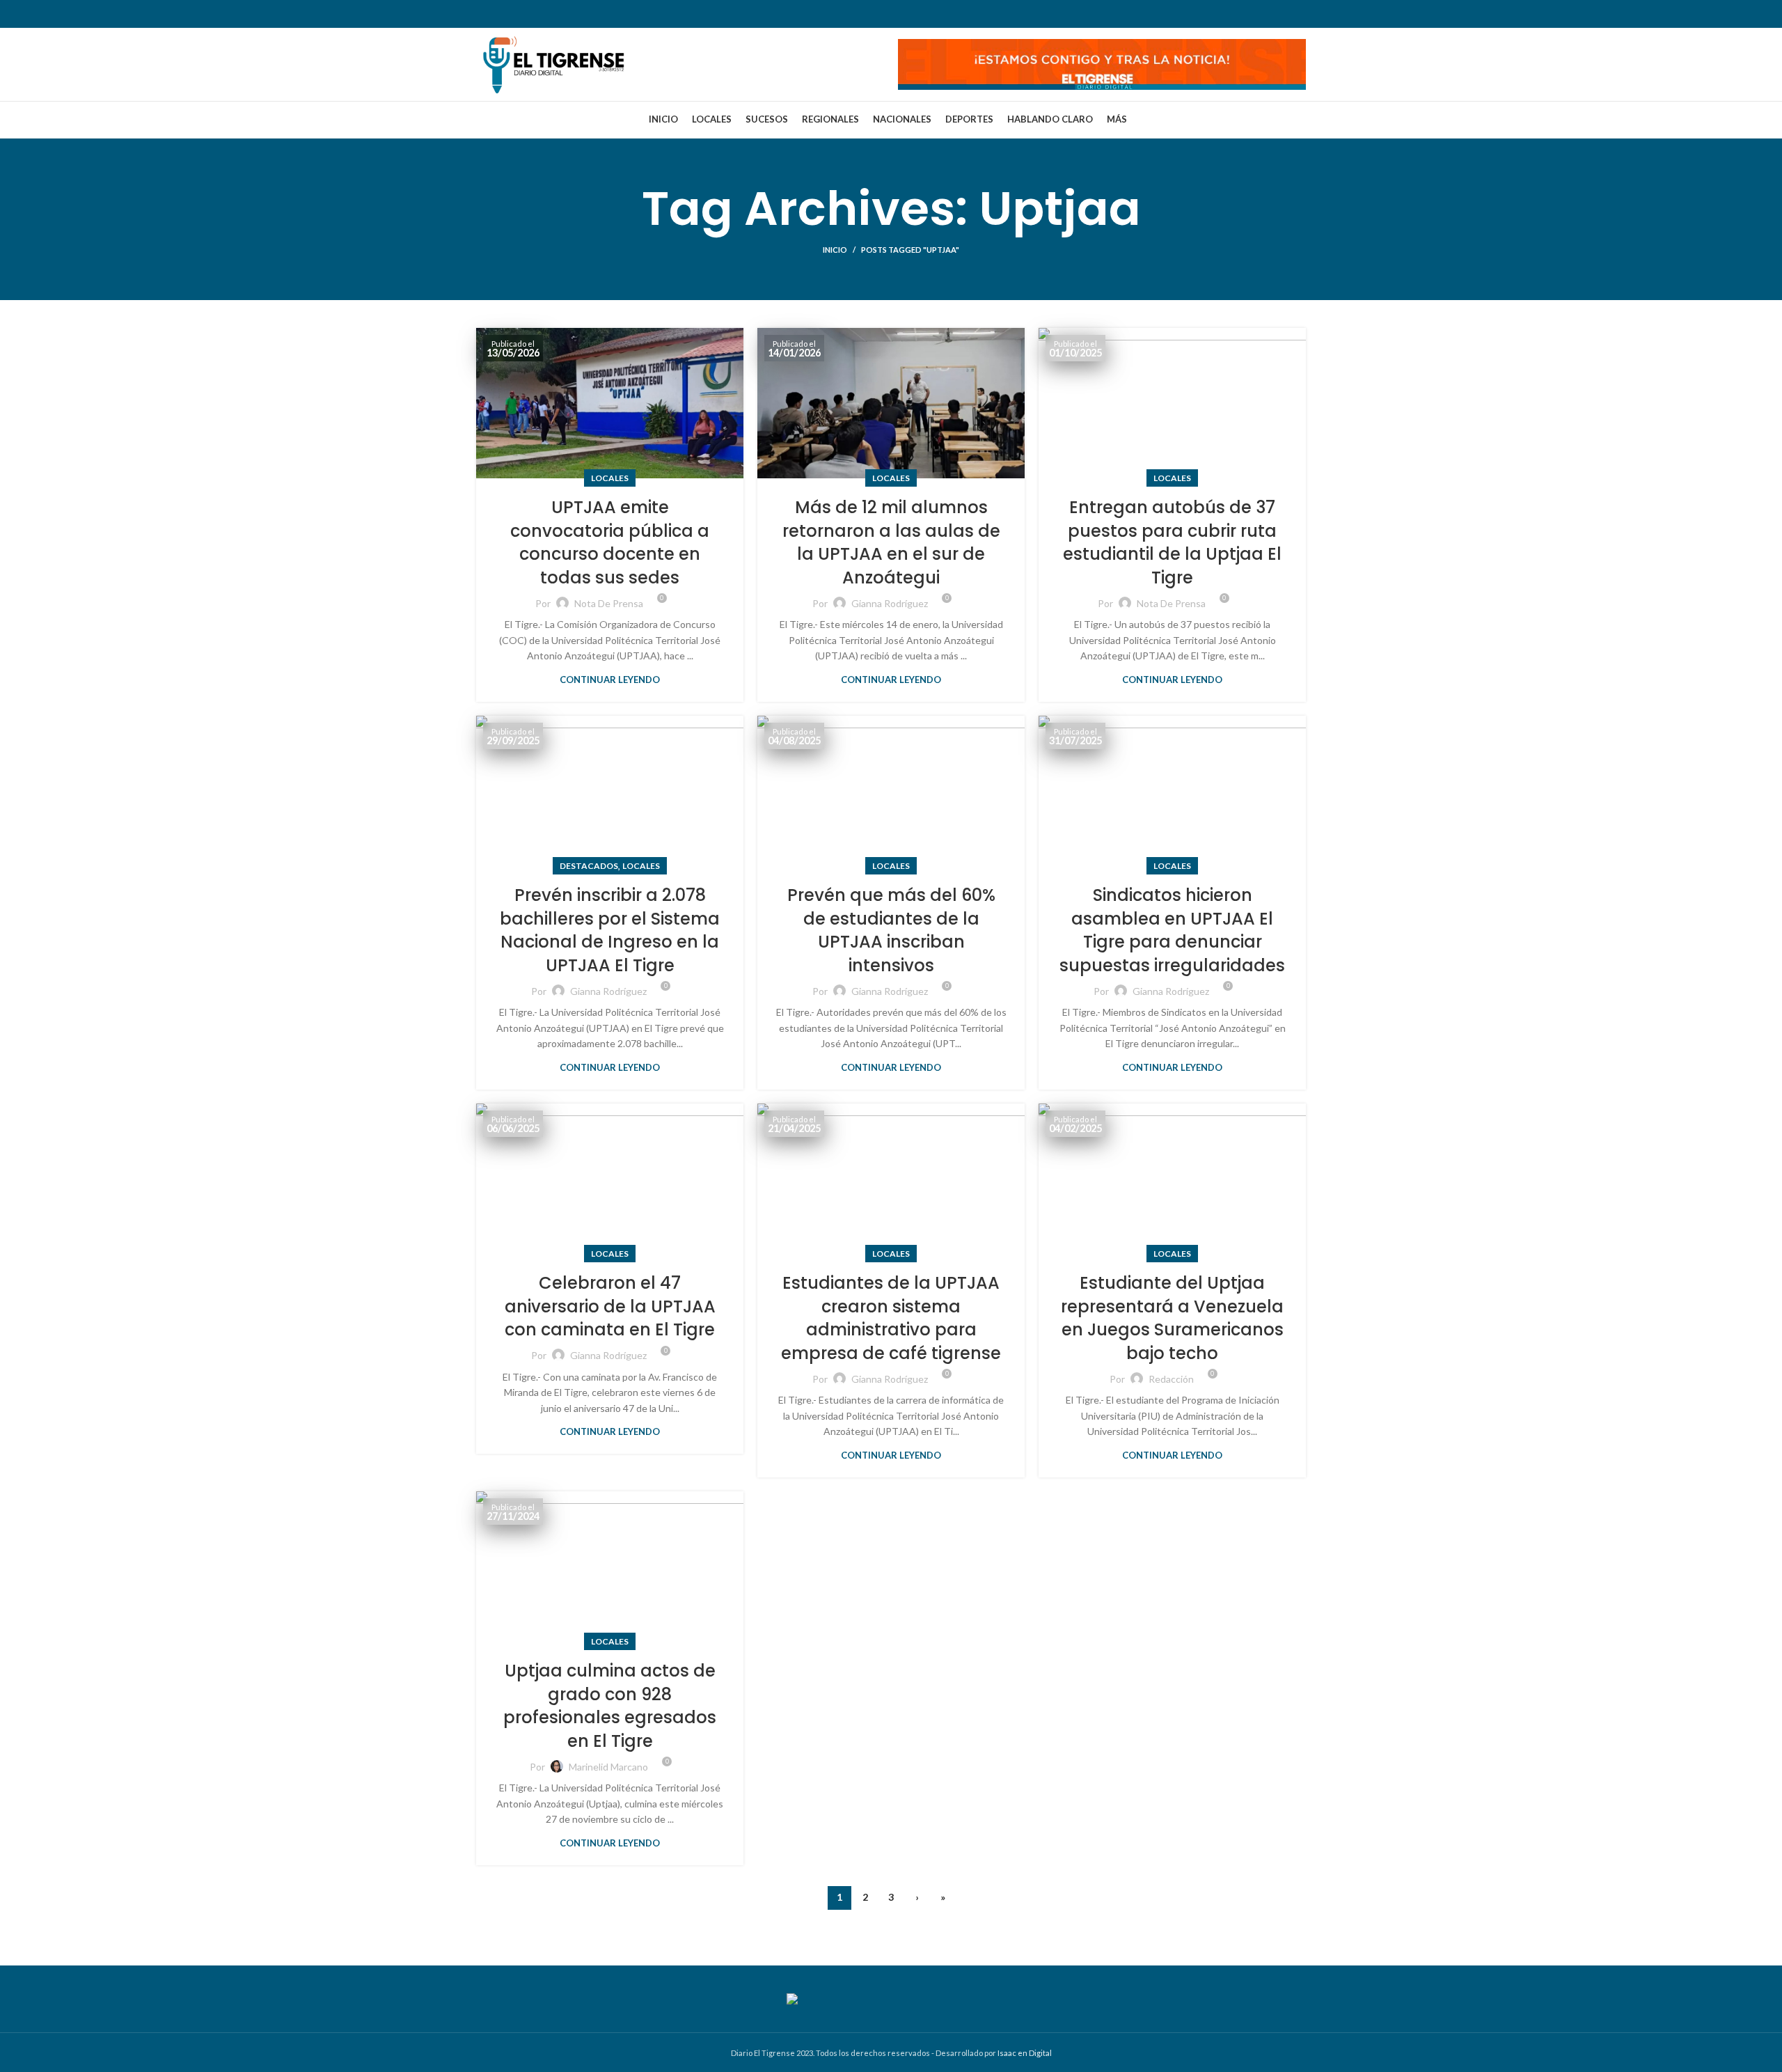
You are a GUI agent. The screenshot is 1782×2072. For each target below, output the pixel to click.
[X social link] (503, 14)
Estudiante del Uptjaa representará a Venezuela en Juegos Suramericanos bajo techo (1172, 1318)
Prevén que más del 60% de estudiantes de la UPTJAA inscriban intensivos (891, 930)
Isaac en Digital (1025, 2053)
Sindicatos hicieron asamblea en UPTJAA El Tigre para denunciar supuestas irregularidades (1172, 930)
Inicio (835, 250)
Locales (610, 478)
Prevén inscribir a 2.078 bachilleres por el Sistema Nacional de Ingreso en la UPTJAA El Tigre (610, 930)
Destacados (589, 866)
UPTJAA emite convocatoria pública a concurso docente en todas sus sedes (610, 542)
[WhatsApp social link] (558, 14)
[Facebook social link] (485, 14)
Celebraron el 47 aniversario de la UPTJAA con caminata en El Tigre (610, 1306)
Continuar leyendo (610, 680)
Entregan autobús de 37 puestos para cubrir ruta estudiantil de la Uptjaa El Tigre (1172, 542)
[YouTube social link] (539, 14)
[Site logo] (553, 63)
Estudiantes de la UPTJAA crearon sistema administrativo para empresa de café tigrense (891, 1318)
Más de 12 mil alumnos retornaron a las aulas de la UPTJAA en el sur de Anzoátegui (891, 542)
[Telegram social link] (576, 14)
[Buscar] (1305, 14)
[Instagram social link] (521, 14)
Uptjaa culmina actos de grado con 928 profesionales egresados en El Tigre (610, 1706)
